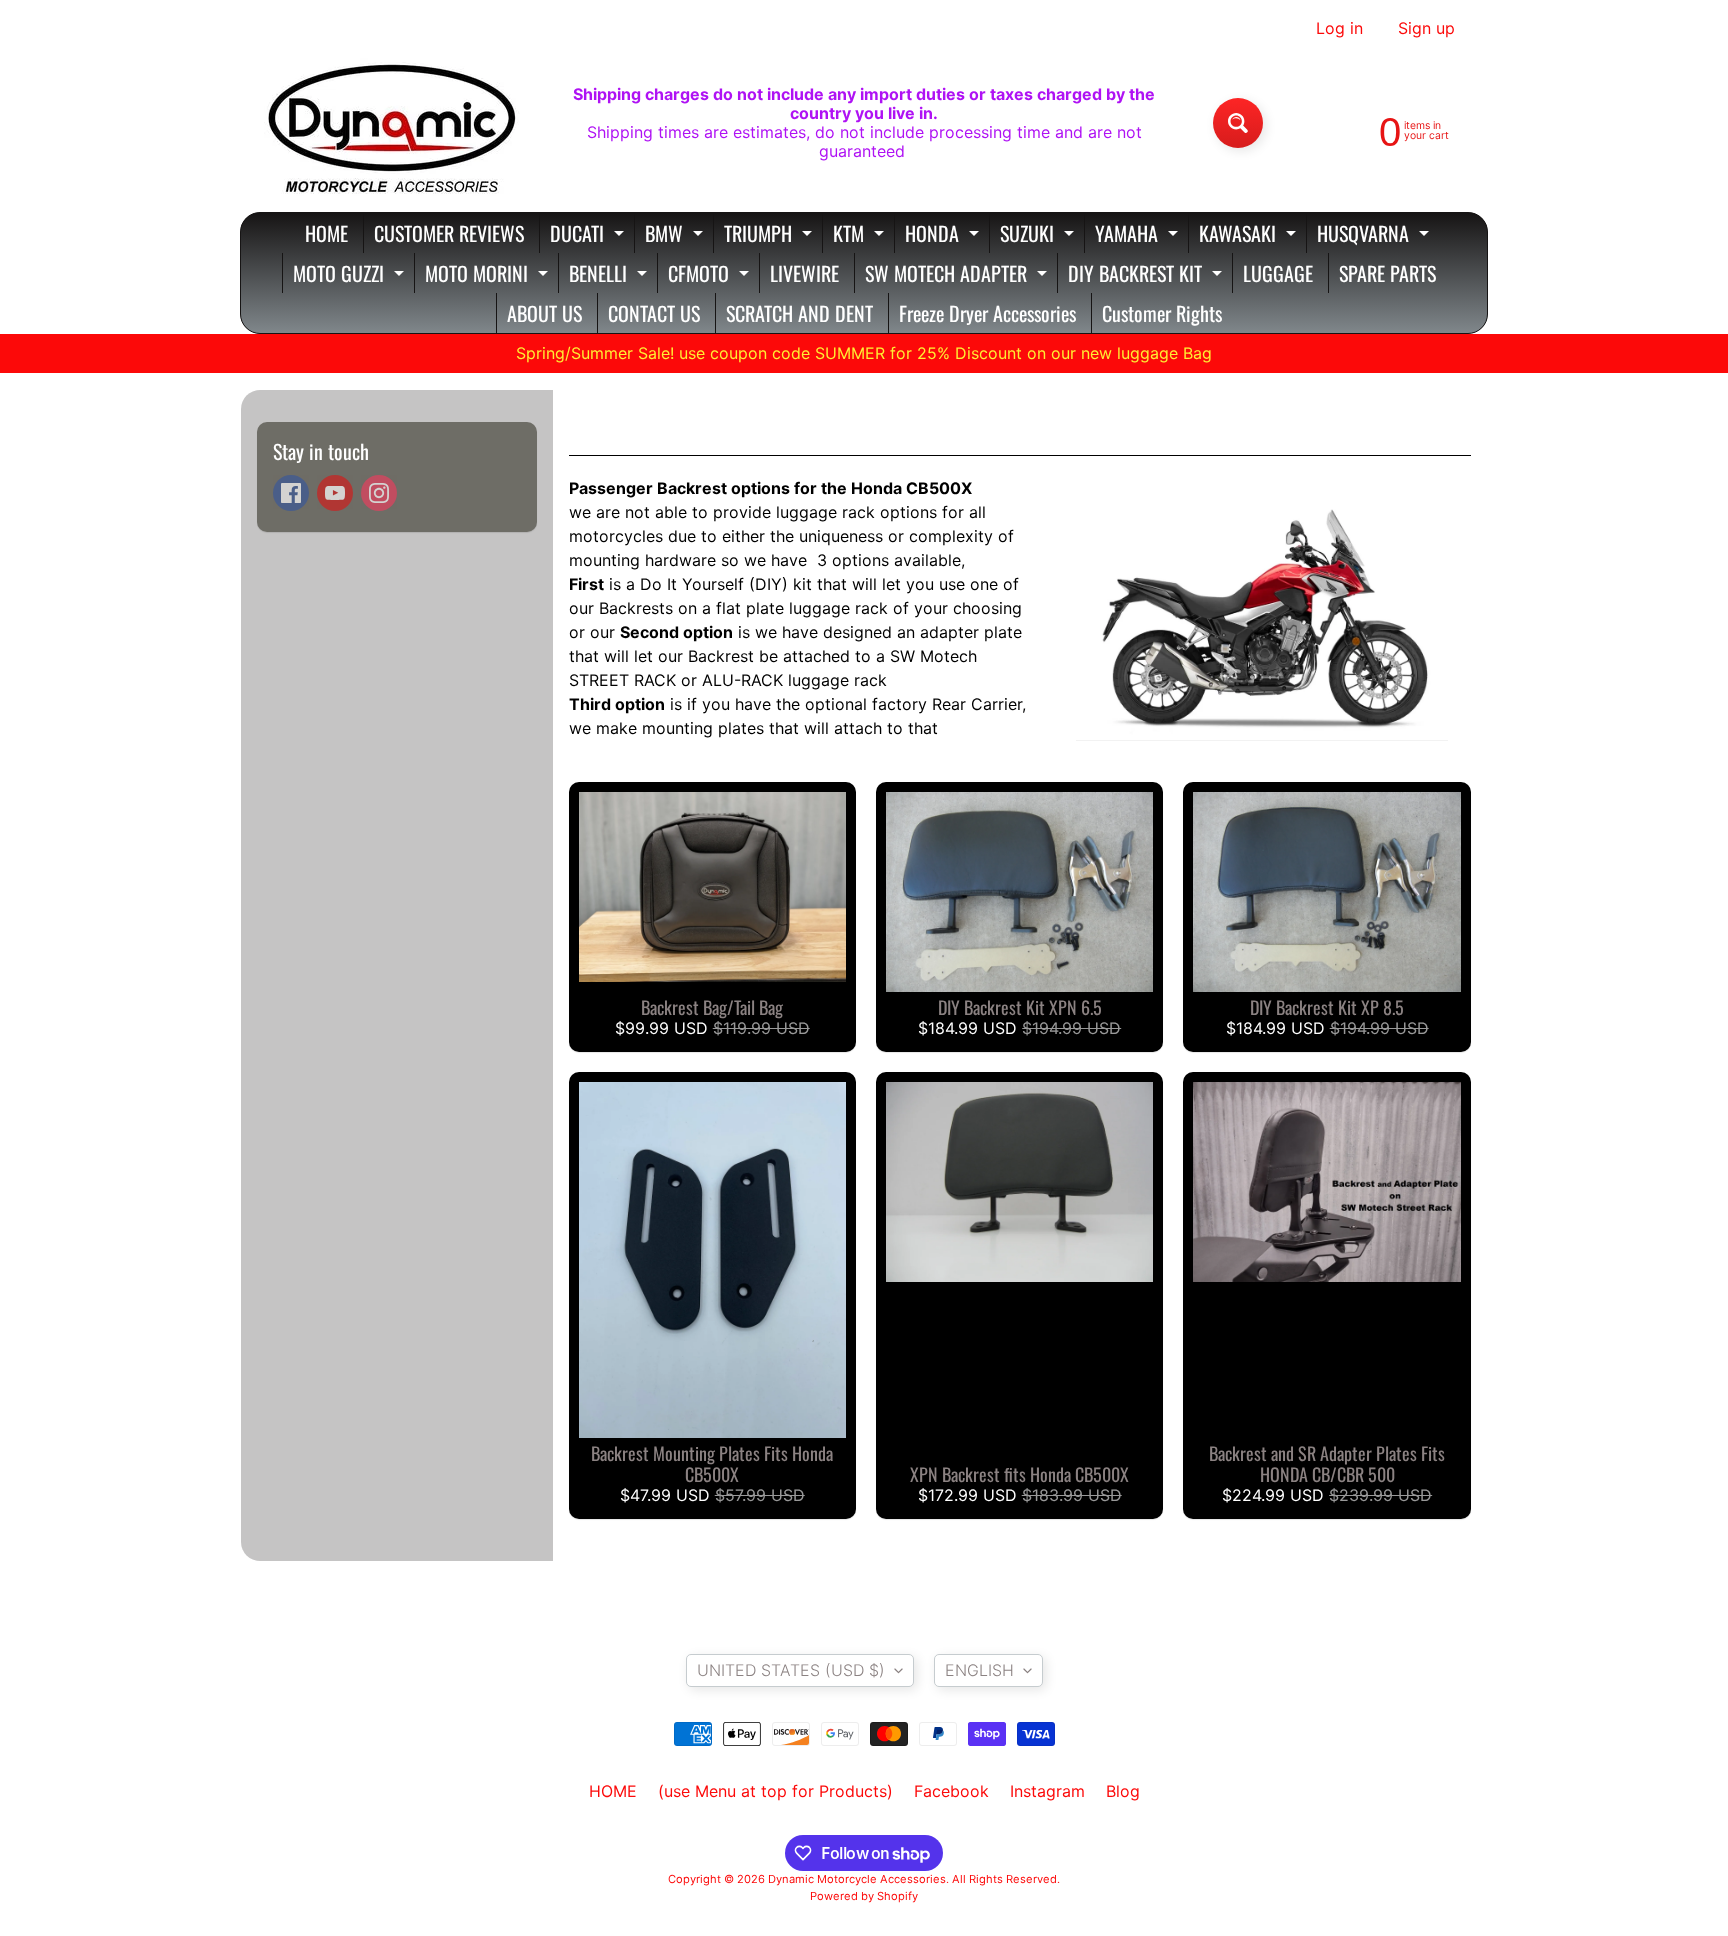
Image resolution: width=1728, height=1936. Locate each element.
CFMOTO (711, 275)
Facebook (951, 1791)
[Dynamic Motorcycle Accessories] (390, 123)
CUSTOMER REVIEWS (449, 233)
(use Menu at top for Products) (775, 1791)
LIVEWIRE (804, 273)
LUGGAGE (1278, 273)
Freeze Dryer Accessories (987, 313)
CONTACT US (654, 313)
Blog (1123, 1791)
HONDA (944, 235)
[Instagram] (379, 493)
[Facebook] (291, 493)
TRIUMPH (770, 235)
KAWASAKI (1250, 235)
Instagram (1047, 1791)
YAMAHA (1139, 235)
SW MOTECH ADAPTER (958, 275)
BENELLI (610, 275)
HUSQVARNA (1375, 235)
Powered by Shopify (864, 1896)
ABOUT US (544, 313)
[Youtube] (335, 493)
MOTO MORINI (489, 275)
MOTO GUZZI (351, 275)
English (979, 1670)
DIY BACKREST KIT (1147, 275)
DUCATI (589, 235)
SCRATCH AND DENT (799, 313)
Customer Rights (1162, 313)
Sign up (1426, 28)
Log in (1339, 28)
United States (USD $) (791, 1670)
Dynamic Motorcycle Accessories (857, 1879)
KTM (861, 235)
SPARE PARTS (1387, 273)
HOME (326, 233)
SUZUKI (1039, 235)
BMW (676, 235)
